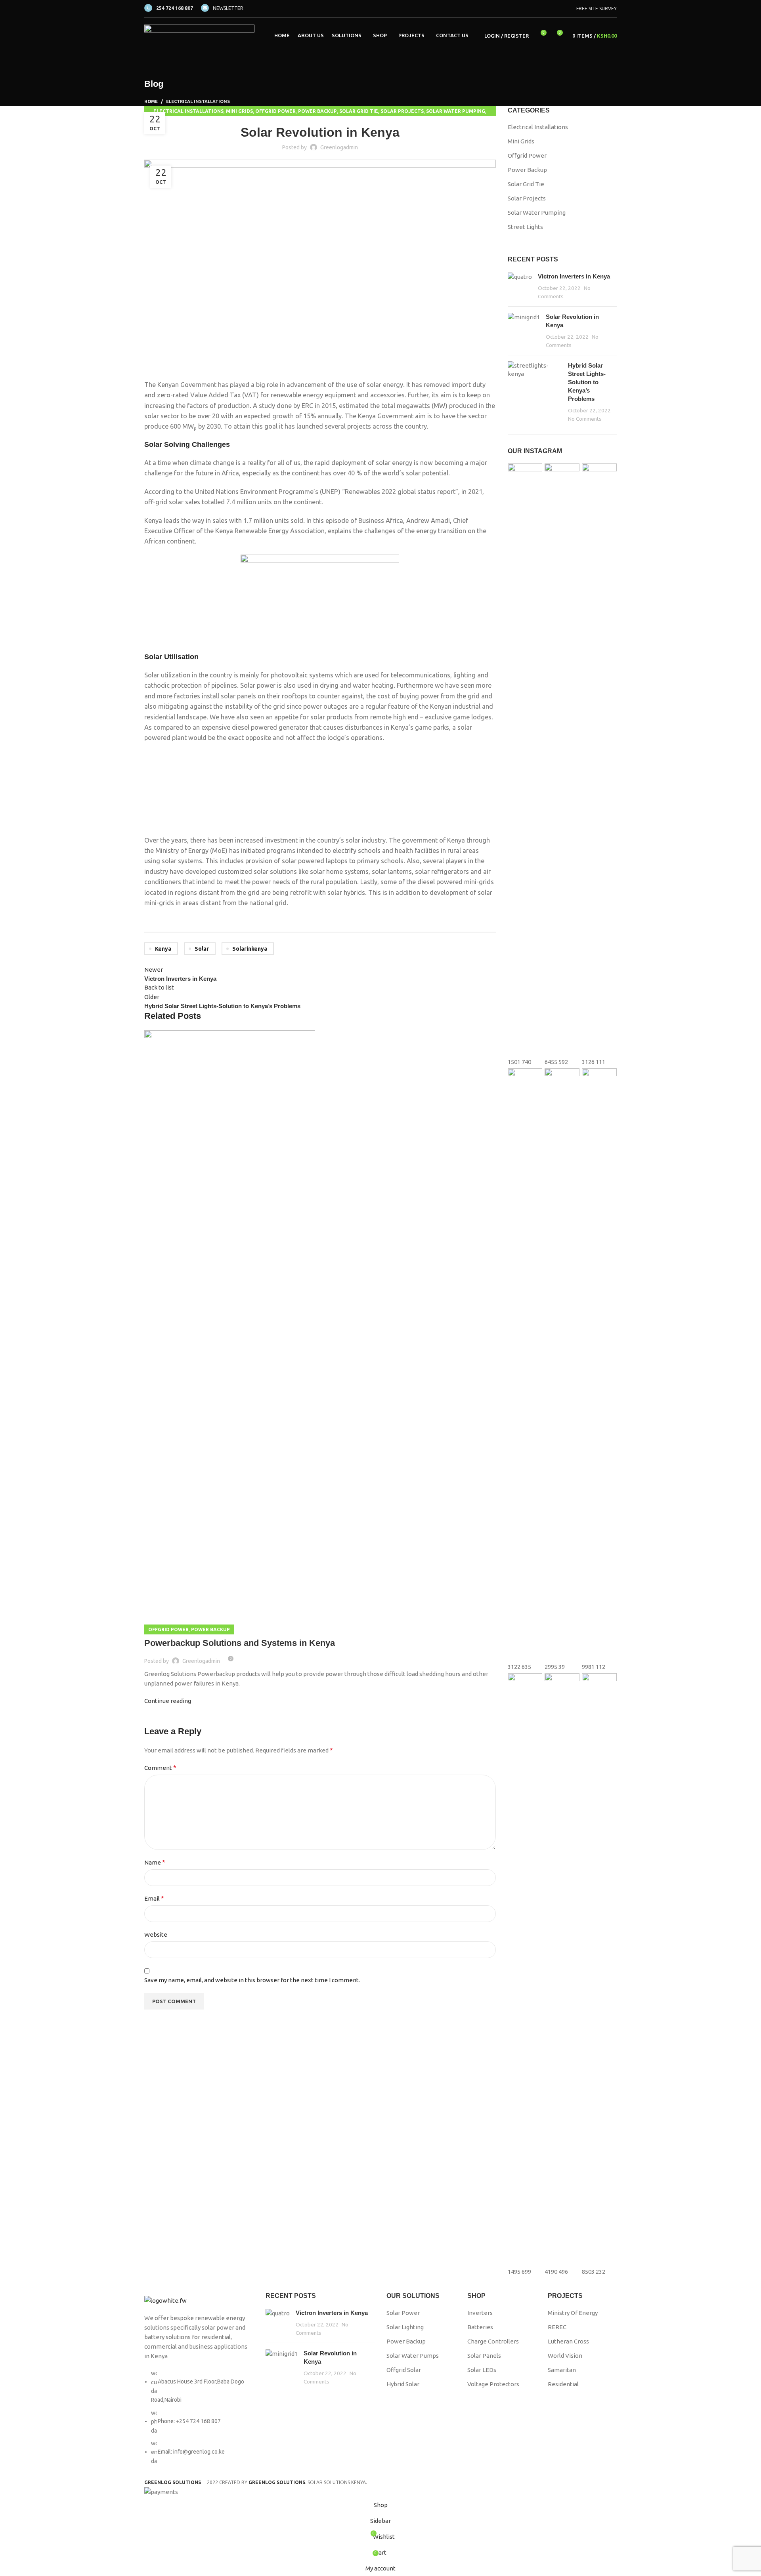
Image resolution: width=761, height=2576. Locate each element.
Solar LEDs (482, 2370)
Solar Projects (402, 111)
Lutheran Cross (568, 2341)
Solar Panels (484, 2356)
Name (155, 1862)
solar (202, 949)
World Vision (565, 2356)
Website (156, 1934)
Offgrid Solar (404, 2370)
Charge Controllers (493, 2341)
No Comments (585, 419)
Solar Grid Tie (359, 111)
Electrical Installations (198, 101)
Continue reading (168, 1701)
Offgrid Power (275, 111)
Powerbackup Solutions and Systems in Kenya (240, 1643)
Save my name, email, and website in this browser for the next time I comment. (252, 1980)
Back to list (159, 987)
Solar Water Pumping (456, 111)
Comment (160, 1768)
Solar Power (403, 2313)
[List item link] (199, 2421)
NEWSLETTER (228, 8)
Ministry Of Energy (573, 2313)
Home (151, 101)
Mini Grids (239, 111)
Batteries (480, 2327)
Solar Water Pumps (413, 2356)
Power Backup (317, 111)
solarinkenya (250, 949)
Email (154, 1898)
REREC (557, 2327)
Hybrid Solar (403, 2384)
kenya (163, 949)
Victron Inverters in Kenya (574, 276)
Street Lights (525, 227)
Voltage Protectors (493, 2384)
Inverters (480, 2313)
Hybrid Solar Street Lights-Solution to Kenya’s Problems (587, 382)
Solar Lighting (405, 2327)
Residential (563, 2384)
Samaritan (562, 2370)
